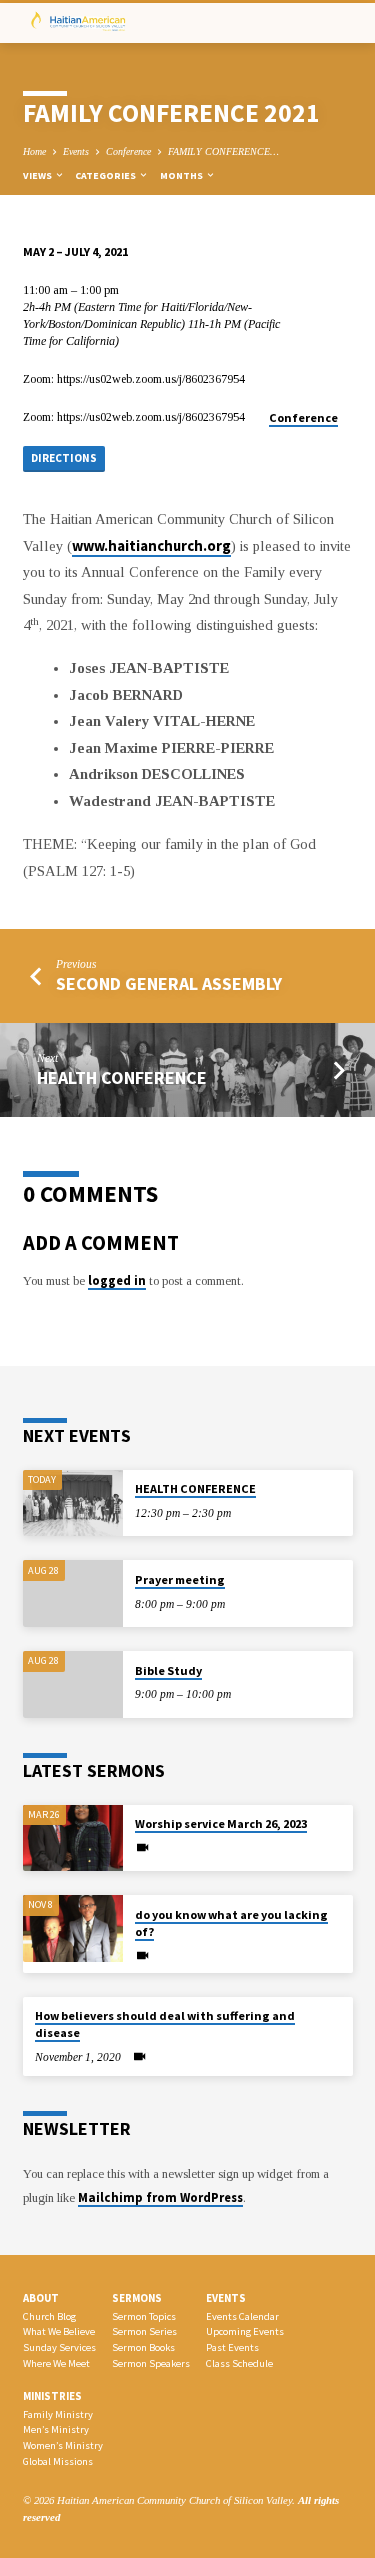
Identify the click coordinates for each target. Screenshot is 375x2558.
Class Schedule (239, 2363)
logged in (117, 1280)
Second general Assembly (169, 983)
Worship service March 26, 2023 (221, 1823)
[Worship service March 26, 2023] (73, 1838)
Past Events (232, 2347)
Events (76, 151)
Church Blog (49, 2316)
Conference (128, 151)
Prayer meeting (180, 1579)
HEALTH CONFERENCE (122, 1077)
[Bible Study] (73, 1684)
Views (38, 175)
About (41, 2298)
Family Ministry (58, 2414)
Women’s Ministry (63, 2445)
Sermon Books (143, 2347)
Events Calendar (242, 2316)
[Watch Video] (142, 1848)
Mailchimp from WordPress (160, 2197)
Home (34, 151)
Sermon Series (144, 2331)
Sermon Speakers (151, 2363)
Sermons (137, 2298)
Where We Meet (56, 2363)
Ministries (52, 2396)
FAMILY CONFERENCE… (223, 151)
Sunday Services (59, 2347)
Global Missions (58, 2461)
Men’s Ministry (56, 2429)
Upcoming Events (245, 2331)
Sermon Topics (144, 2316)
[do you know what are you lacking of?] (73, 1928)
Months (182, 175)
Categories (106, 175)
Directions (64, 458)
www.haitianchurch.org (151, 546)
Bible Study (168, 1670)
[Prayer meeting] (73, 1593)
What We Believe (59, 2331)
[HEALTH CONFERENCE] (73, 1503)
